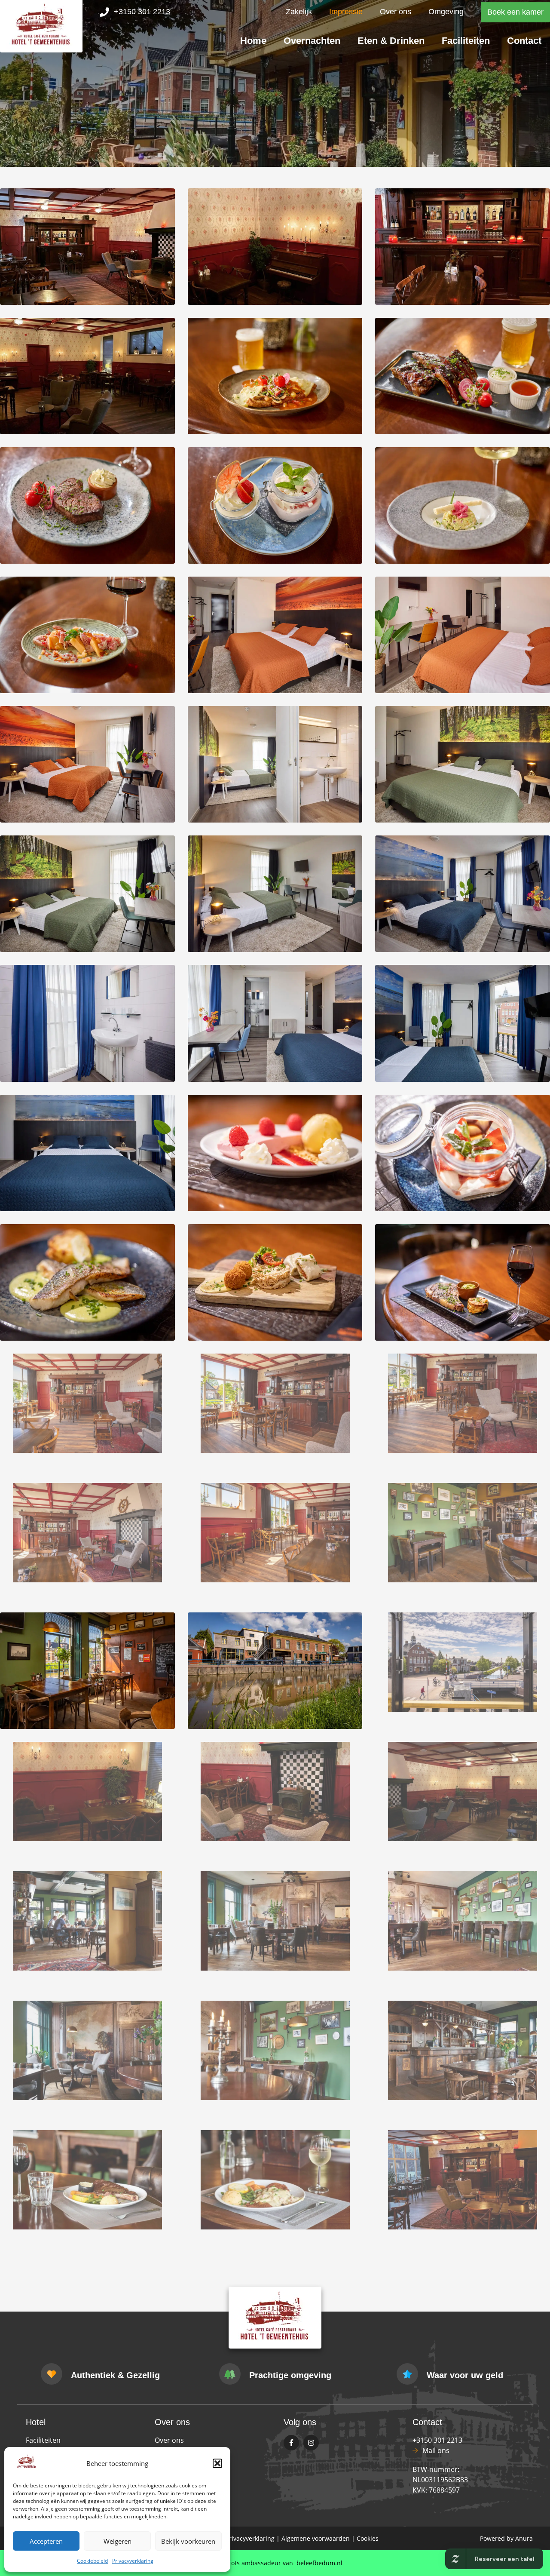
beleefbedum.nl (319, 2563)
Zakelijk (299, 12)
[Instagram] (311, 2443)
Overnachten (312, 41)
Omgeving (446, 12)
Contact (524, 41)
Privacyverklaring (133, 2561)
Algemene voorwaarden (316, 2538)
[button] (217, 2463)
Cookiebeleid (92, 2561)
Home (253, 41)
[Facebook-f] (291, 2443)
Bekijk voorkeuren (188, 2541)
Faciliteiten (466, 41)
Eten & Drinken (391, 41)
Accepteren (46, 2541)
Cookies (368, 2538)
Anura (524, 2538)
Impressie (346, 12)
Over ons (396, 12)
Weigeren (118, 2541)
